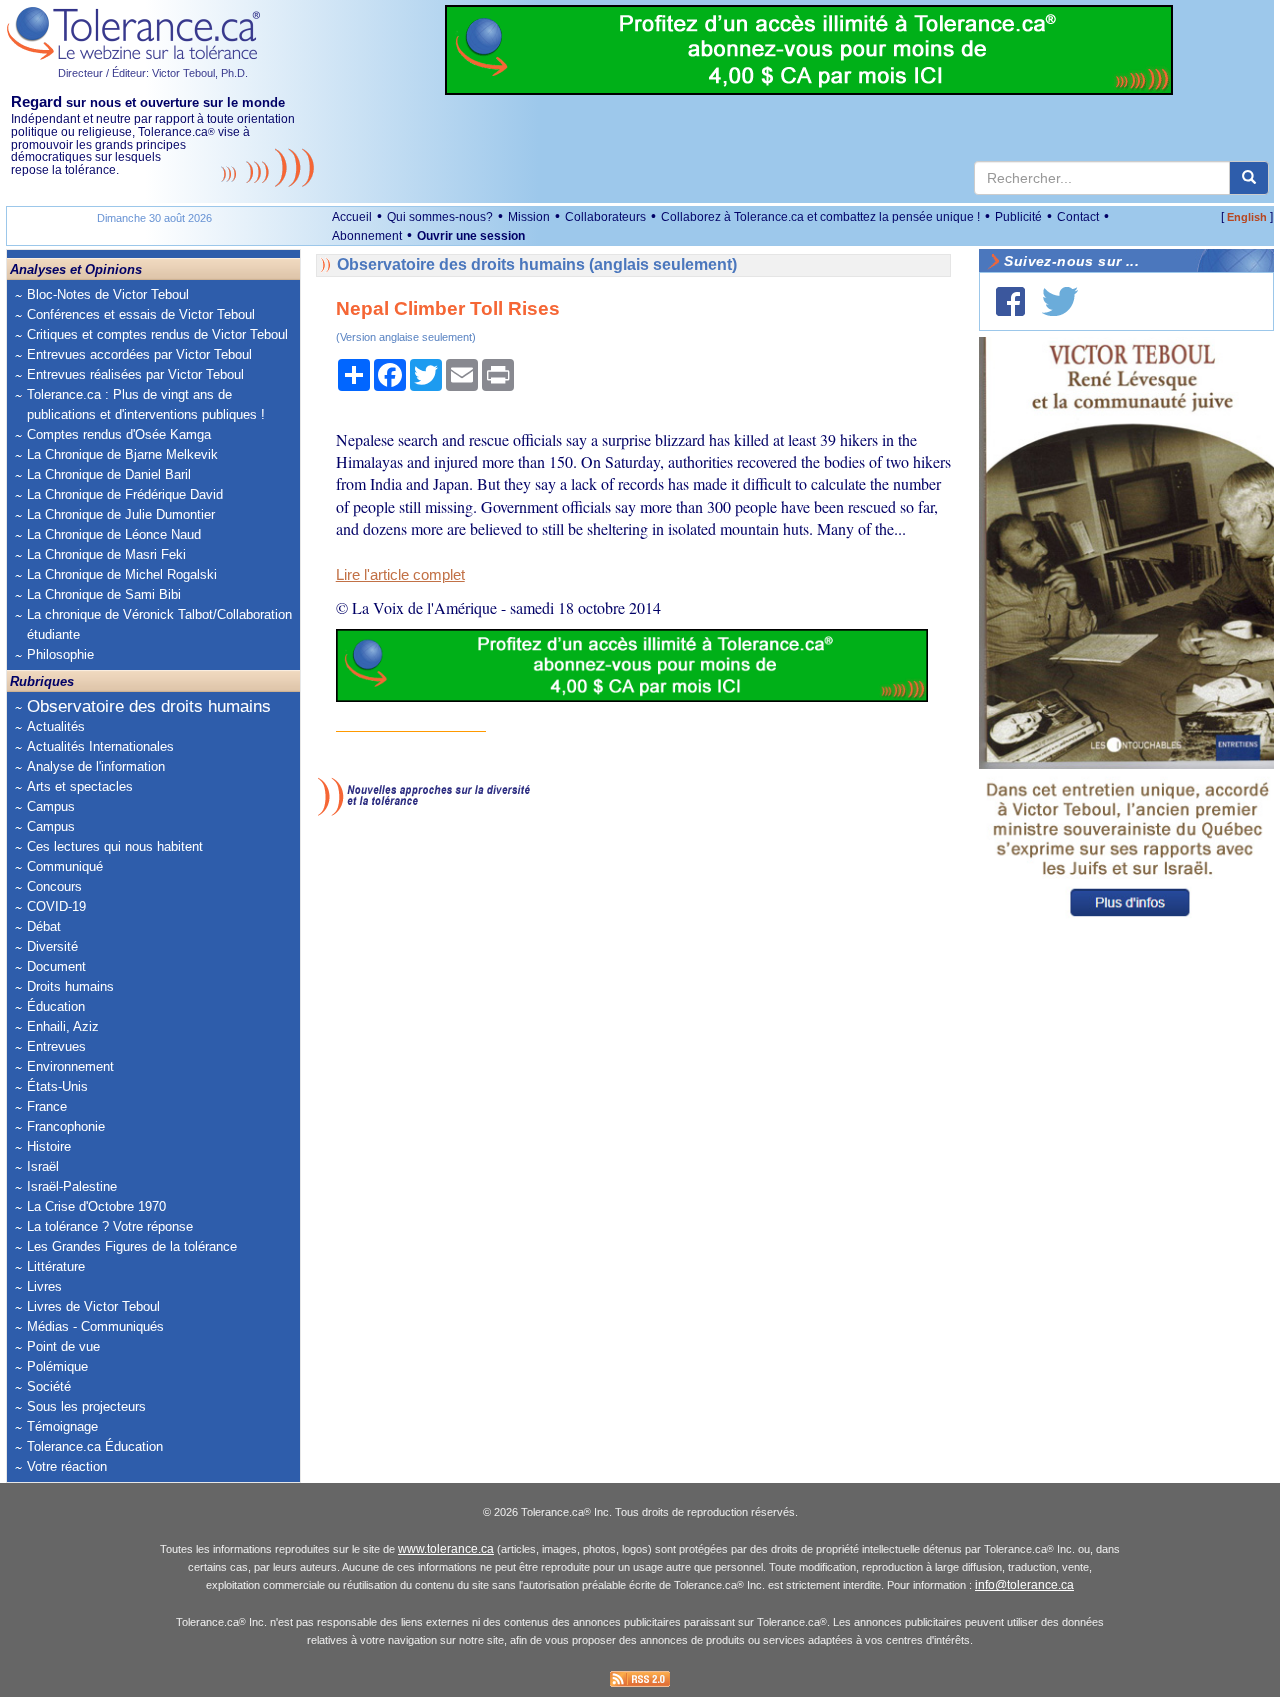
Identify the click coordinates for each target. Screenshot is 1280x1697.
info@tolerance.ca (1024, 1585)
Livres (44, 1286)
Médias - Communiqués (95, 1326)
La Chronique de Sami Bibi (104, 594)
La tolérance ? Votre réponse (110, 1226)
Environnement (70, 1066)
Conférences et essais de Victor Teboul (141, 314)
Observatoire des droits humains (149, 706)
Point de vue (63, 1346)
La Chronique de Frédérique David (125, 494)
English (1247, 217)
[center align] (1249, 178)
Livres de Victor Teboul (93, 1306)
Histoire (49, 1146)
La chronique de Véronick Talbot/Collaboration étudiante (159, 624)
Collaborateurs (605, 217)
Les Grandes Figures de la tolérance (132, 1246)
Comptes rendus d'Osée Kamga (119, 434)
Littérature (56, 1266)
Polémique (57, 1366)
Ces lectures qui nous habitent (115, 846)
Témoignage (62, 1426)
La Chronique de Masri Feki (106, 554)
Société (49, 1386)
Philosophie (60, 654)
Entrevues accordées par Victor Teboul (139, 354)
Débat (44, 926)
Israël (43, 1166)
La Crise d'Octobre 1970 (96, 1206)
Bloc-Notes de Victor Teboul (108, 294)
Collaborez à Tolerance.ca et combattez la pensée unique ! (820, 217)
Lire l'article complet (400, 575)
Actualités (56, 726)
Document (56, 966)
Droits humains (70, 986)
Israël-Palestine (72, 1186)
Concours (54, 886)
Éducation (56, 1006)
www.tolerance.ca (446, 1549)
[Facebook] (1010, 301)
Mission (529, 217)
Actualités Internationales (100, 746)
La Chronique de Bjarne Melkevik (122, 454)
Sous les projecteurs (86, 1406)
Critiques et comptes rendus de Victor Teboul (157, 334)
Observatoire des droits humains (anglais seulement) (537, 264)
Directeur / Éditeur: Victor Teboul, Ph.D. (153, 73)
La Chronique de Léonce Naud (114, 534)
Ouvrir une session (471, 236)
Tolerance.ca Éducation (95, 1446)
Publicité (1018, 217)
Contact (1078, 217)
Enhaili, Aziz (63, 1026)
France (47, 1106)
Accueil (352, 217)
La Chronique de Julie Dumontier (121, 514)
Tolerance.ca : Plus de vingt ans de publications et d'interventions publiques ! (146, 404)
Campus (51, 806)
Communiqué (65, 866)
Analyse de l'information (96, 766)
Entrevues (56, 1046)
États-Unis (57, 1086)
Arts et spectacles (80, 786)
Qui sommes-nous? (440, 217)
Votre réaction (67, 1466)
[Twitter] (1060, 301)
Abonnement (367, 236)
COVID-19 (56, 906)
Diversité (52, 946)
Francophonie (66, 1126)
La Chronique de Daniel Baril (109, 474)
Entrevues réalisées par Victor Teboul (135, 374)
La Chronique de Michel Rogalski (122, 574)
